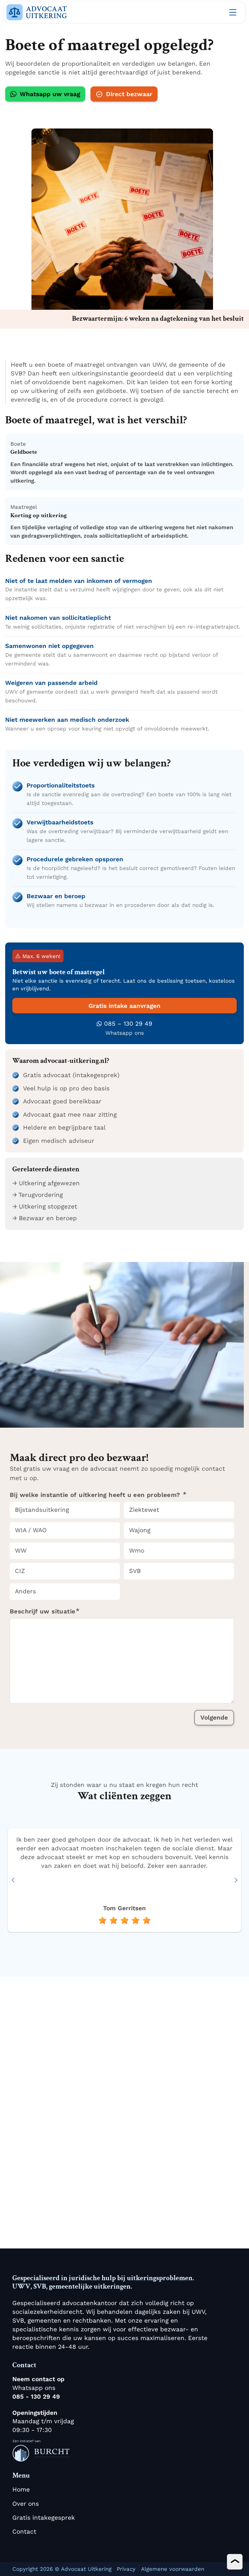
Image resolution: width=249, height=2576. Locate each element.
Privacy (126, 2569)
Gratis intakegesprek (44, 2518)
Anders (25, 1591)
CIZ (20, 1571)
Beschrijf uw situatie (42, 1611)
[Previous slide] (13, 1880)
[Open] (233, 12)
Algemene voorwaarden (173, 2569)
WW (21, 1550)
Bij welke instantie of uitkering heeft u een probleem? (96, 1495)
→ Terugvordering (38, 1195)
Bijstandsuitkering (42, 1510)
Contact (24, 2531)
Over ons (26, 2504)
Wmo (137, 1550)
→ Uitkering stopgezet (45, 1206)
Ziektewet (144, 1510)
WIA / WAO (31, 1530)
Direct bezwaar (129, 94)
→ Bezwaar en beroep (45, 1218)
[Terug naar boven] (235, 2562)
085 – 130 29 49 (128, 1024)
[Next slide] (236, 1880)
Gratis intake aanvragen (124, 1006)
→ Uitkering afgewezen (46, 1183)
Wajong (140, 1530)
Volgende (214, 1717)
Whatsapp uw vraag (50, 94)
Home (21, 2489)
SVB (135, 1571)
